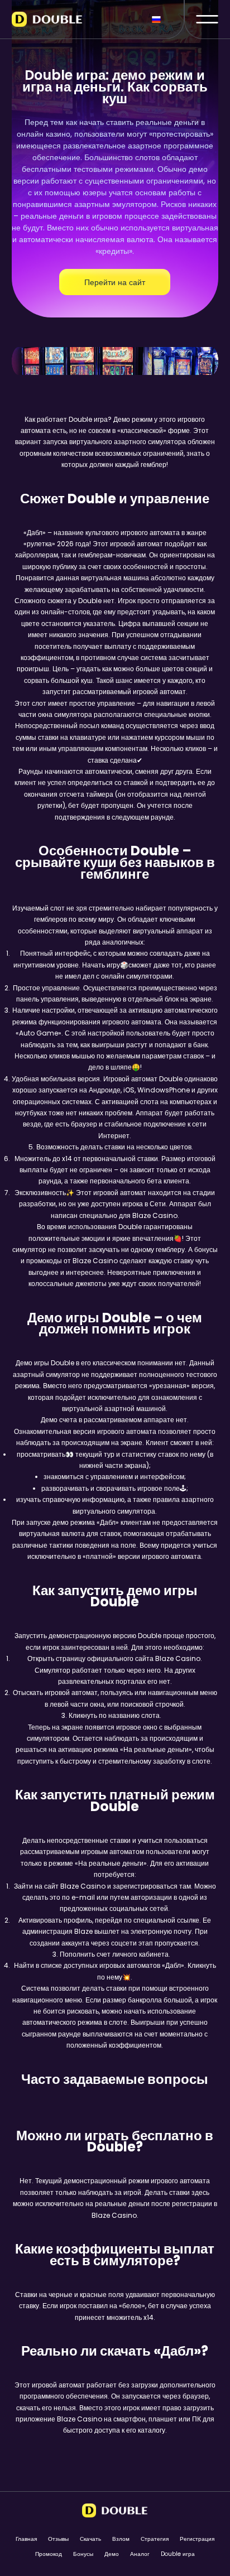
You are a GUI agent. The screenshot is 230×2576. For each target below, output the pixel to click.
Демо (112, 2554)
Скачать (90, 2539)
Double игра (178, 2554)
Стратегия (155, 2539)
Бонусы (83, 2554)
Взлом (121, 2539)
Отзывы (58, 2539)
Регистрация (197, 2539)
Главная (26, 2539)
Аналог (140, 2554)
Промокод (49, 2554)
